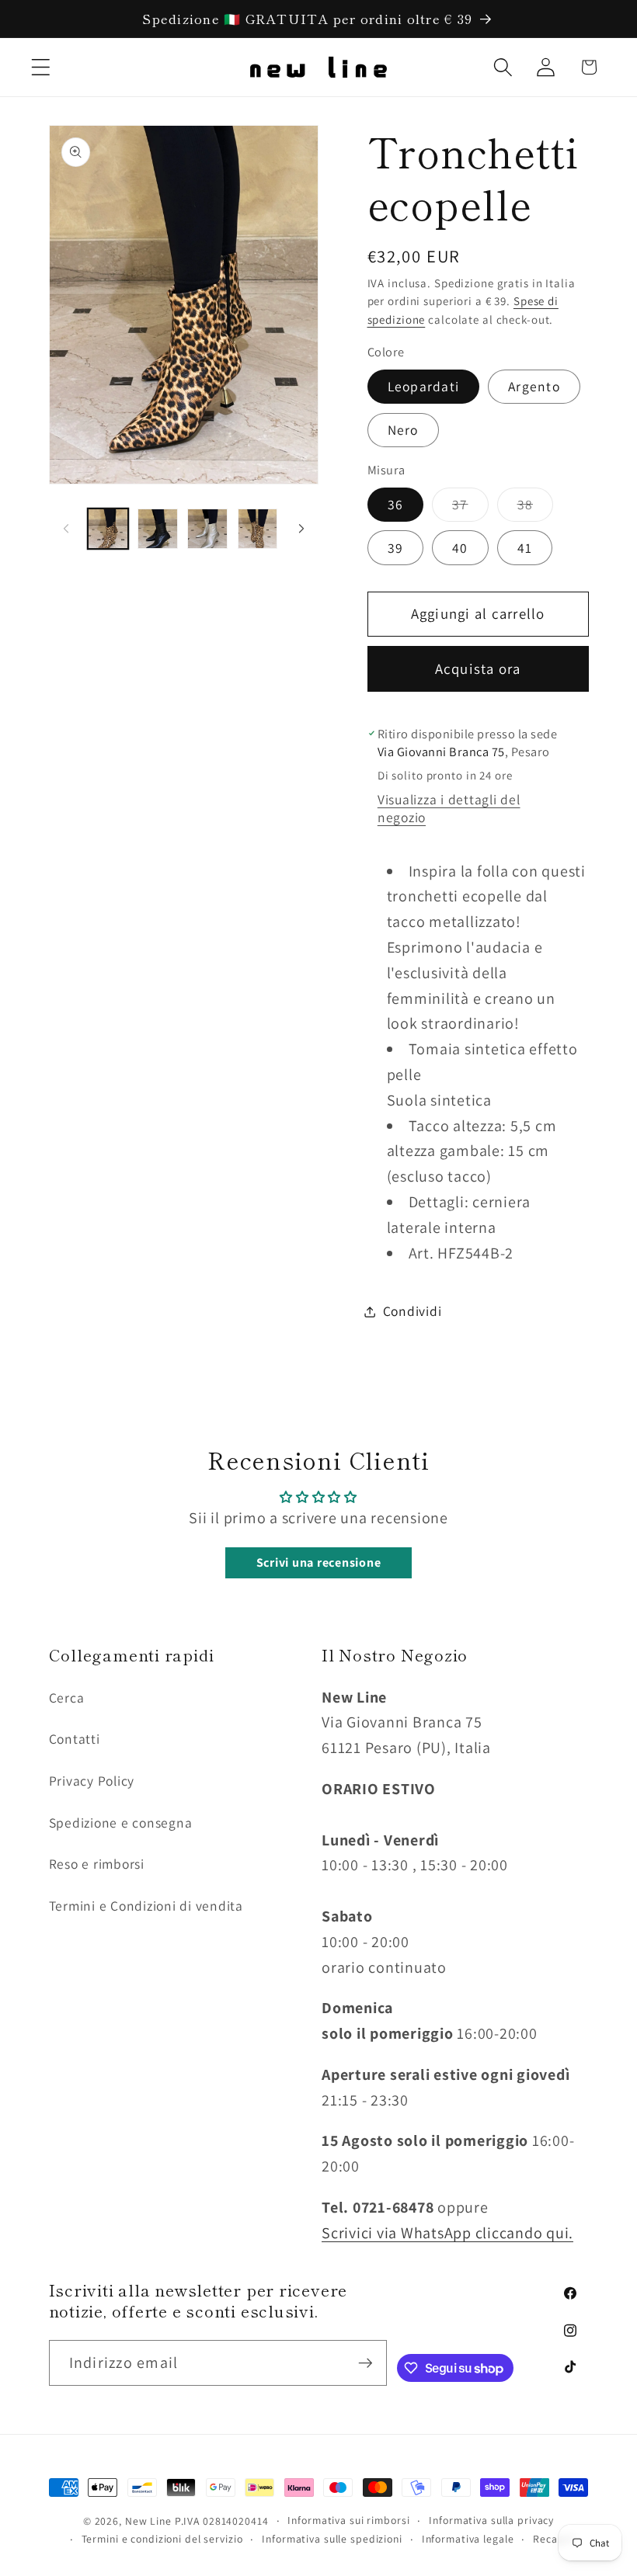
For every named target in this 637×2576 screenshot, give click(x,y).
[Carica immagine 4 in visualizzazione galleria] (258, 529)
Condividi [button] (412, 1311)
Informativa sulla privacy (491, 2520)
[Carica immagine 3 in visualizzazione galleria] (207, 529)
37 (470, 508)
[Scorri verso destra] (301, 529)
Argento (534, 386)
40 (460, 548)
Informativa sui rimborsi (348, 2520)
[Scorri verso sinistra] (66, 529)
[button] (41, 67)
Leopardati (424, 386)
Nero (403, 430)
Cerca (67, 1698)
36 (396, 504)
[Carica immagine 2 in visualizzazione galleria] (158, 529)
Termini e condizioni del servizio (162, 2539)
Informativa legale (468, 2539)
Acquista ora (478, 668)
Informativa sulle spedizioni (332, 2539)
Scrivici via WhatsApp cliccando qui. (447, 2233)
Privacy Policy (92, 1781)
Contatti (75, 1739)
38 (536, 508)
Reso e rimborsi (97, 1864)
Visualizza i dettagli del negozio (449, 808)
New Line (148, 2521)
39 (396, 548)
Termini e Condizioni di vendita (146, 1906)
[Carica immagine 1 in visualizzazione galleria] (108, 529)
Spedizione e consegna (121, 1823)
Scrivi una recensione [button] (319, 1562)
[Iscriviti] (365, 2362)
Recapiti (554, 2539)
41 (525, 548)
